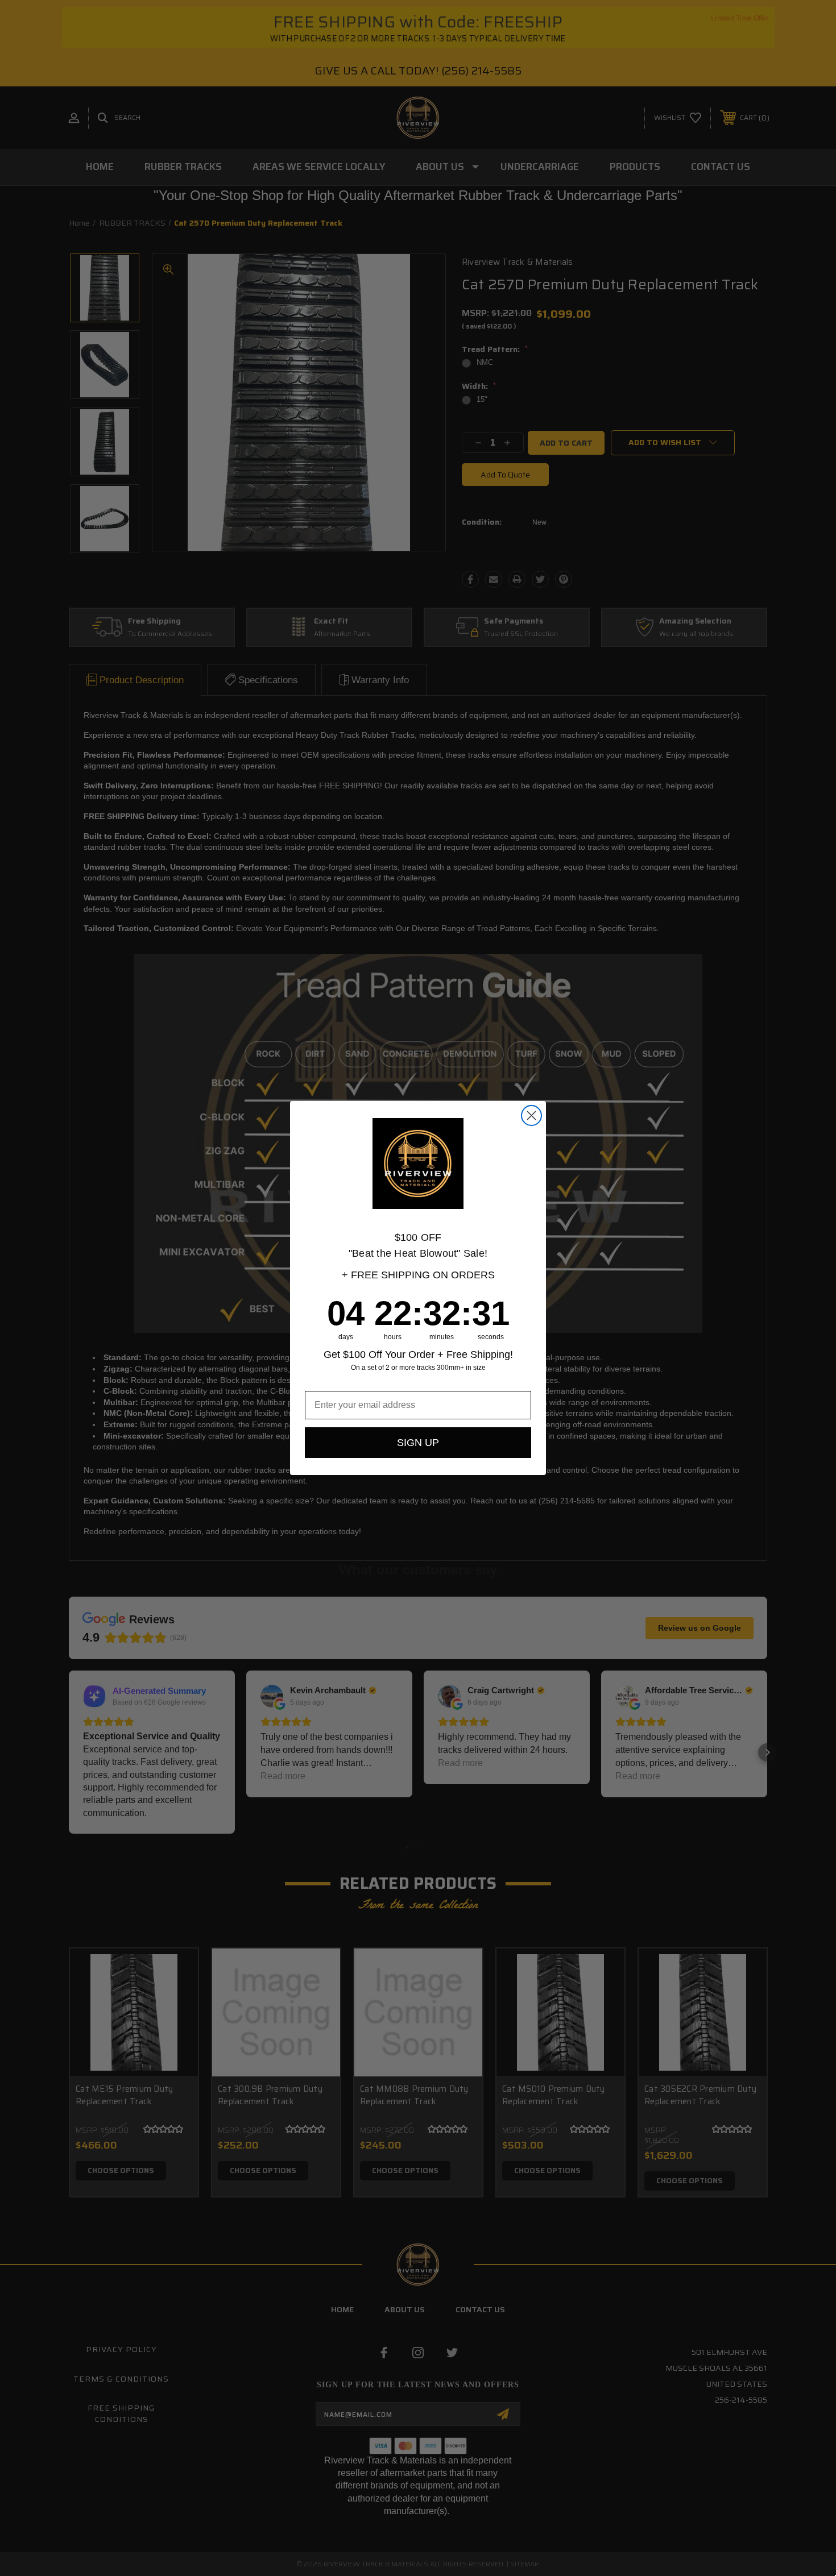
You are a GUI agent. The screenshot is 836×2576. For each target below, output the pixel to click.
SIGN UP (418, 1443)
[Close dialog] (531, 1115)
